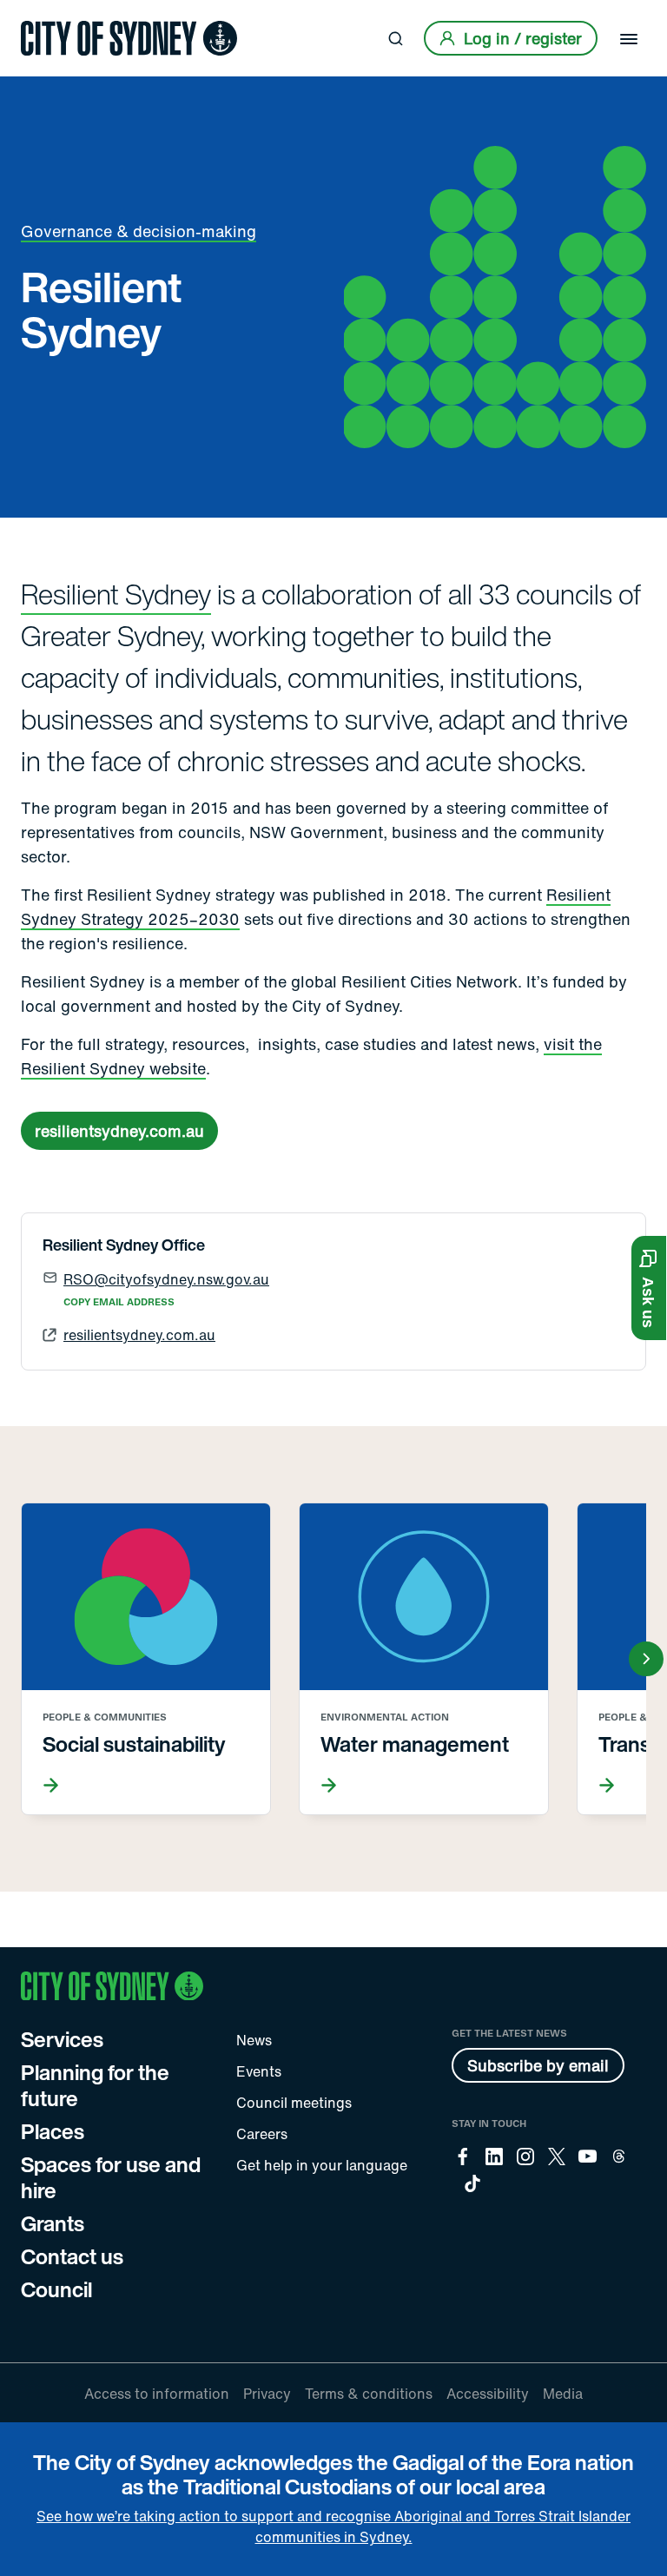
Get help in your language (322, 2165)
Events (259, 2071)
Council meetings (294, 2103)
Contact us (72, 2256)
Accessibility (488, 2394)
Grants (53, 2223)
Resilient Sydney (116, 594)
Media (563, 2394)
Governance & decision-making (139, 231)
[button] (649, 1288)
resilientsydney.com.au (119, 1131)
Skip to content (44, 15)
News (254, 2040)
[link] (129, 38)
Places (53, 2131)
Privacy (267, 2394)
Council (56, 2289)
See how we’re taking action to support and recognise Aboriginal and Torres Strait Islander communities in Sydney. (333, 2526)
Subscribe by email (538, 2065)
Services (62, 2039)
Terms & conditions (369, 2394)
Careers (262, 2134)
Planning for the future (95, 2085)
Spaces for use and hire (111, 2177)
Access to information (157, 2394)
